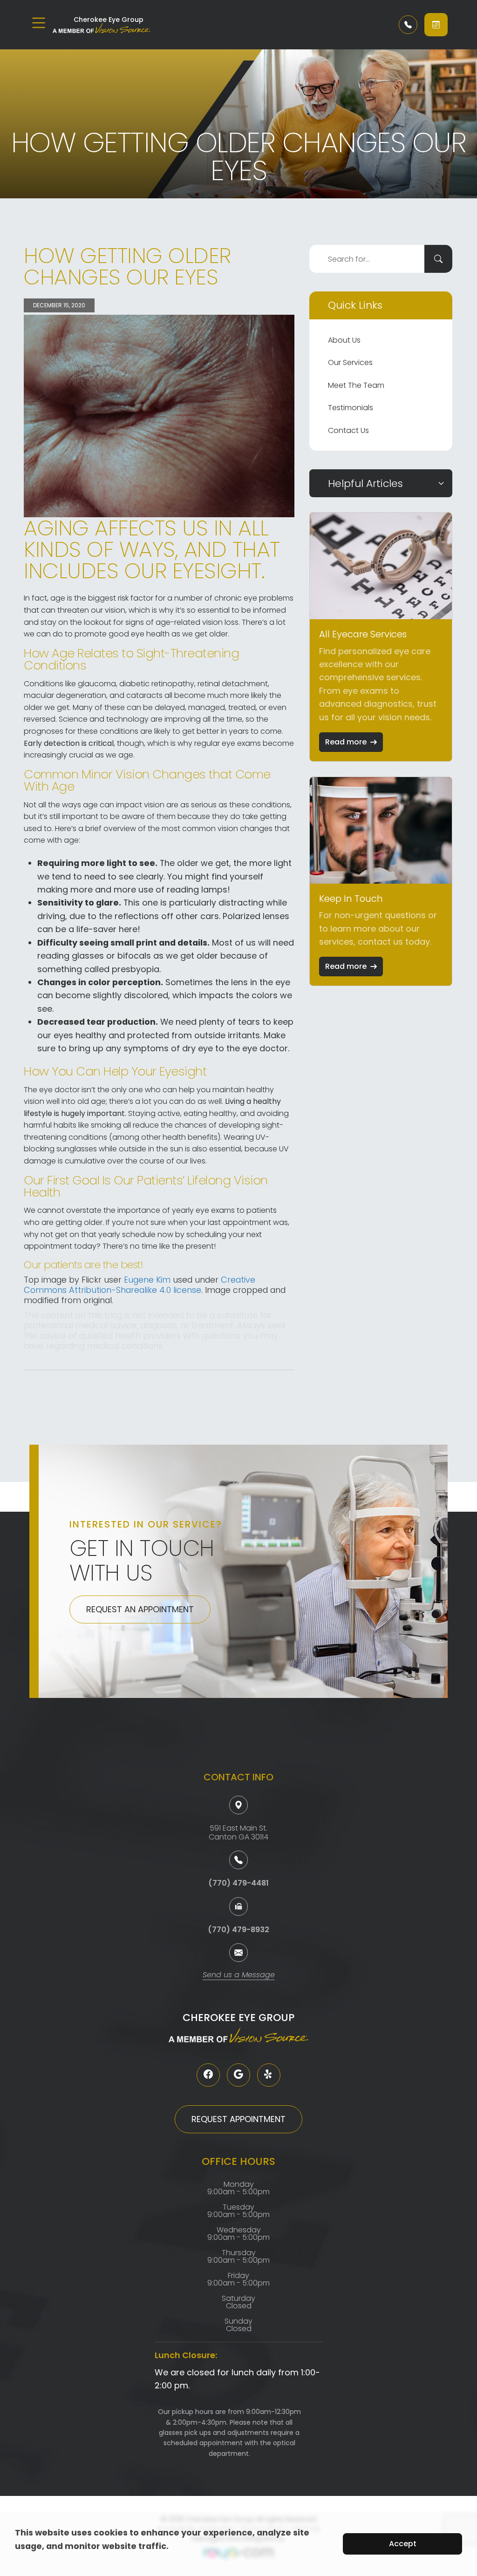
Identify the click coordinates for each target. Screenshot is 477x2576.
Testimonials (351, 408)
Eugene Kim (147, 1280)
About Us (344, 340)
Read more (346, 742)
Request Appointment (238, 2119)
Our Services (350, 362)
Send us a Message (239, 1976)
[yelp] (269, 2075)
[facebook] (208, 2075)
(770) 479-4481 (238, 1883)
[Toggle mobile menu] (39, 23)
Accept (403, 2544)
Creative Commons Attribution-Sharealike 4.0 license (140, 1285)
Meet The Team (356, 385)
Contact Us (348, 430)
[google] (238, 2075)
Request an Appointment (140, 1609)
